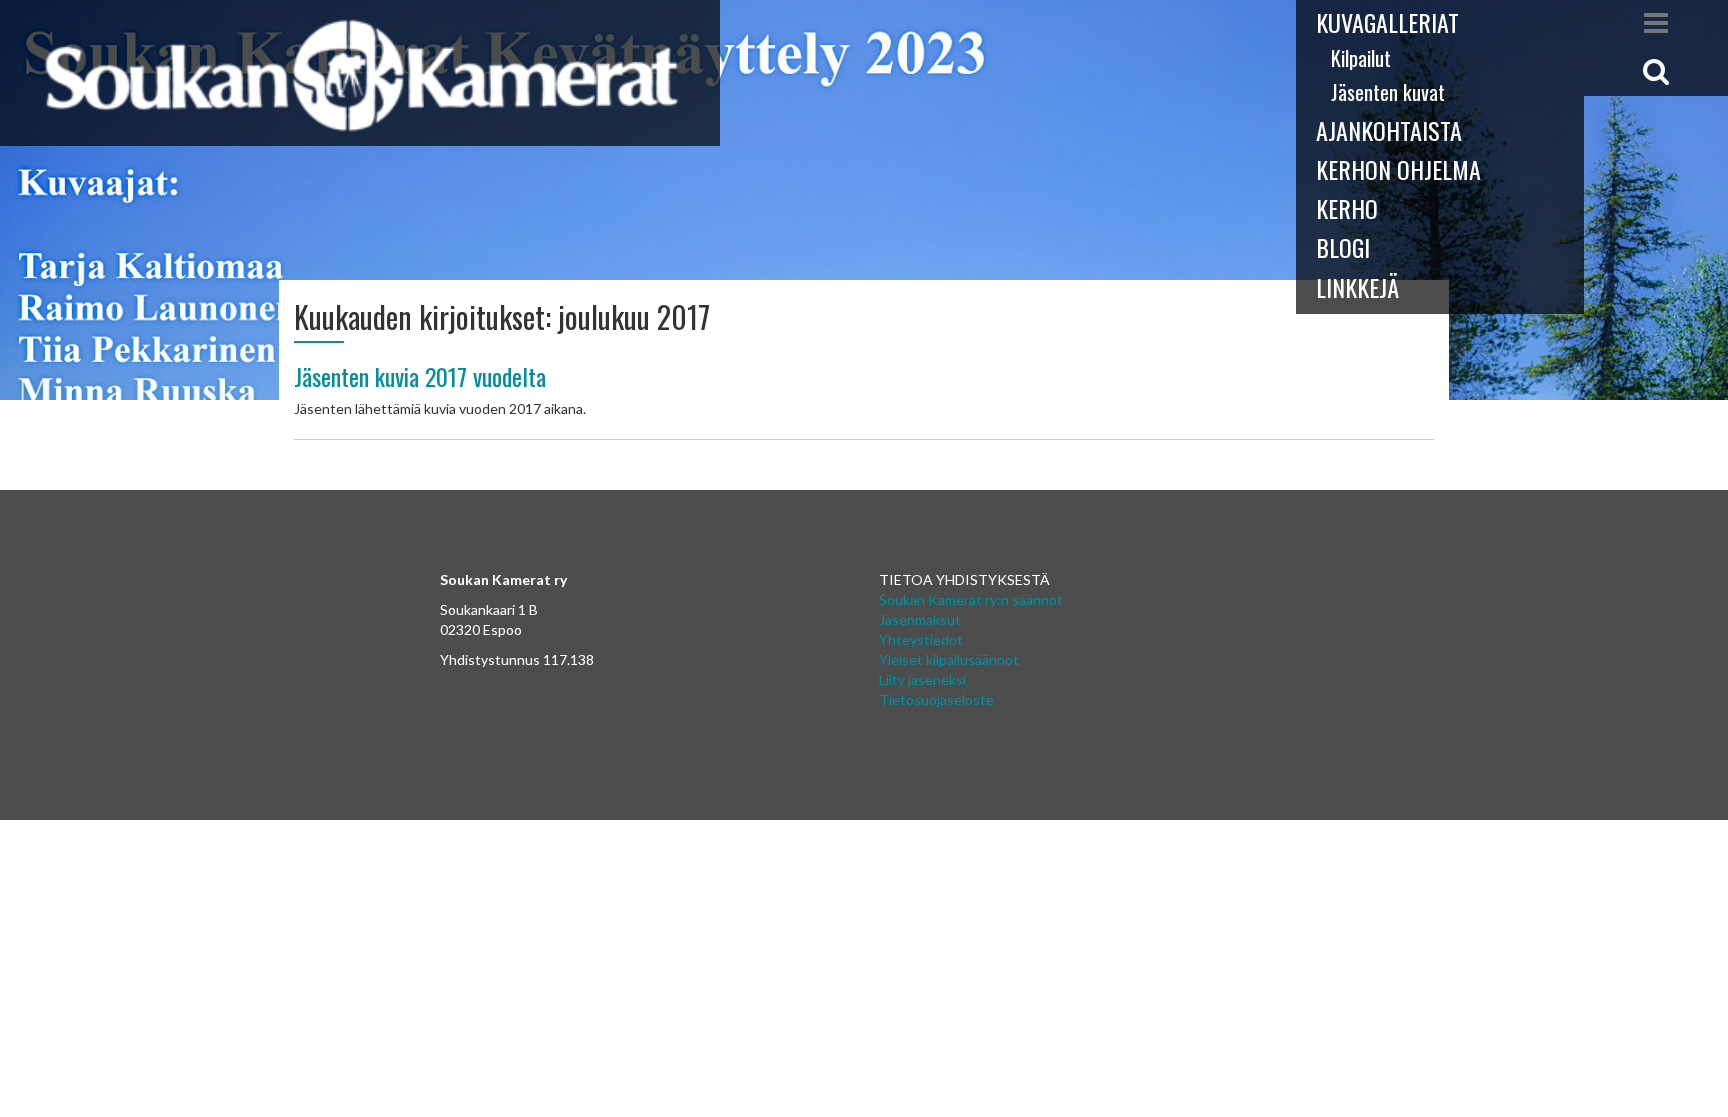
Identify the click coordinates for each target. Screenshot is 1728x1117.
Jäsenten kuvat (1388, 92)
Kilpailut (1361, 58)
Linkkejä (1357, 287)
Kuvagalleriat (1387, 22)
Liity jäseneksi (922, 679)
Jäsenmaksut (920, 619)
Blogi (1343, 247)
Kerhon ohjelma (1398, 169)
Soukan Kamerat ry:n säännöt (971, 599)
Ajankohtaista (1389, 130)
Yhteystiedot (921, 639)
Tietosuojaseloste (936, 699)
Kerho (1347, 208)
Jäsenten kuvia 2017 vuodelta (420, 376)
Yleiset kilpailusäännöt (949, 659)
